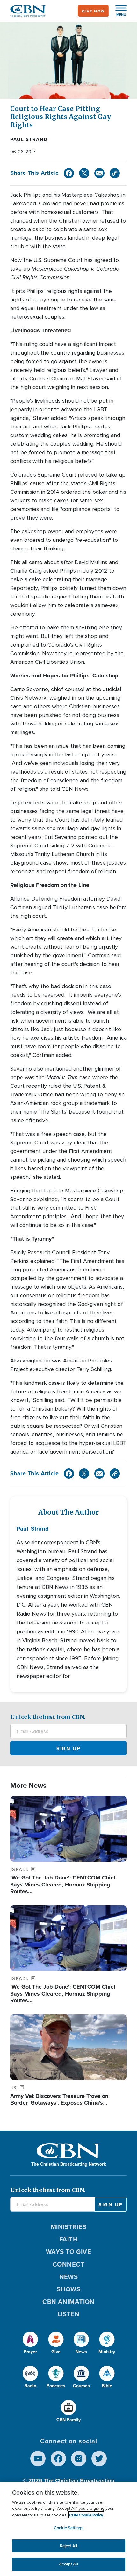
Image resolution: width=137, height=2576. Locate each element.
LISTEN (69, 2314)
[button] (118, 11)
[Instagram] (79, 2459)
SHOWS (68, 2289)
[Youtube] (38, 2459)
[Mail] (99, 173)
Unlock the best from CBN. (48, 1717)
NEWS (69, 2277)
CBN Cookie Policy (86, 2515)
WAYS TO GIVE (68, 2251)
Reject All (68, 2546)
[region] (68, 2529)
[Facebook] (69, 173)
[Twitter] (84, 173)
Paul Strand (29, 139)
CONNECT (68, 2264)
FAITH (68, 2239)
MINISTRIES (69, 2227)
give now (93, 11)
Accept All (68, 2564)
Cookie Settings (68, 2528)
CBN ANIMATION (68, 2301)
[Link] (115, 173)
